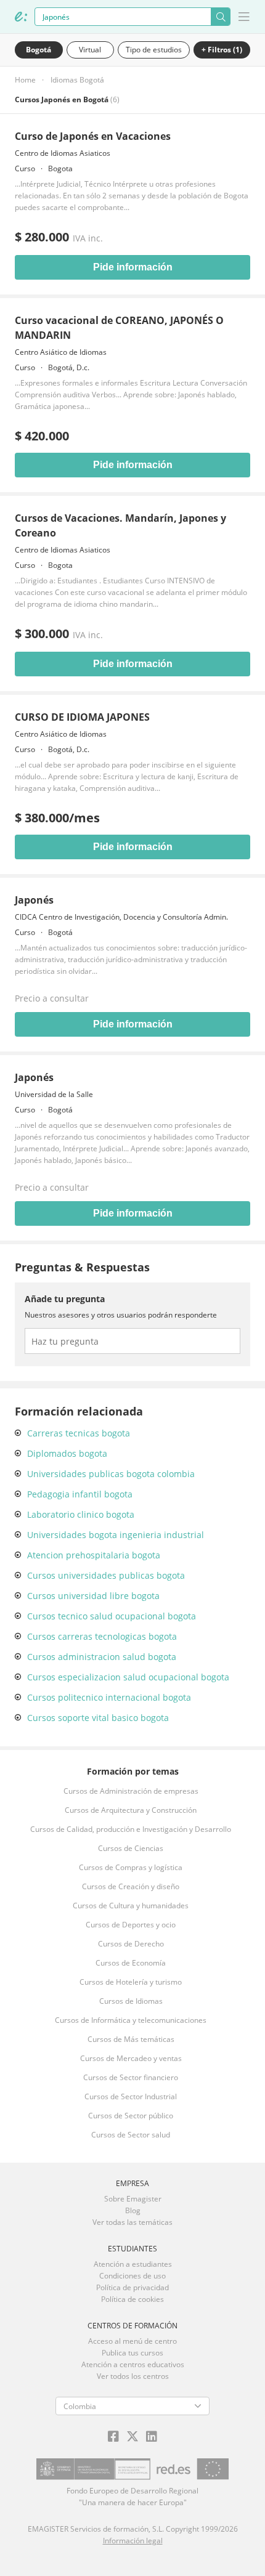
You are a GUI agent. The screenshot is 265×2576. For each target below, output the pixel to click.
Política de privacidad (132, 2287)
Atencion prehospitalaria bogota (94, 1555)
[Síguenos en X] (132, 2437)
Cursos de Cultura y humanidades (131, 1906)
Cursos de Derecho (131, 1944)
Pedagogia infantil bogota (80, 1494)
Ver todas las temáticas (132, 2222)
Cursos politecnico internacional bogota (109, 1697)
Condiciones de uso (132, 2276)
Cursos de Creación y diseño (131, 1886)
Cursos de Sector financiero (131, 2077)
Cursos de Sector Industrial (131, 2096)
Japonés (34, 900)
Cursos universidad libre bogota (93, 1596)
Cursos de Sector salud (131, 2135)
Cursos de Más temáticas (131, 2039)
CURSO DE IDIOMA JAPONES (82, 717)
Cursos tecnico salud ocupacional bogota (112, 1616)
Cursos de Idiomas (131, 2001)
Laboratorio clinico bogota (81, 1514)
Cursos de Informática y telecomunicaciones (131, 2020)
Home (25, 80)
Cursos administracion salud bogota (102, 1657)
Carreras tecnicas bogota (79, 1433)
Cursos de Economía (131, 1963)
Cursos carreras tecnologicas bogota (102, 1636)
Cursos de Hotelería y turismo (131, 1982)
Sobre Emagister (133, 2199)
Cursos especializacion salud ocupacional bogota (128, 1677)
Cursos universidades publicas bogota (106, 1575)
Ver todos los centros (133, 2376)
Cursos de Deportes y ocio (131, 1925)
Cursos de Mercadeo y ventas (131, 2058)
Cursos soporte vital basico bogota (98, 1718)
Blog (133, 2210)
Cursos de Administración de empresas (131, 1791)
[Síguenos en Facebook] (113, 2437)
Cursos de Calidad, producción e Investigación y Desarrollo (131, 1829)
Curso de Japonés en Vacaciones (93, 136)
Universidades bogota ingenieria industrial (116, 1535)
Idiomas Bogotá (77, 80)
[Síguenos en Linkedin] (152, 2437)
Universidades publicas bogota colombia (111, 1474)
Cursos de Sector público (131, 2116)
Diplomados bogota (67, 1453)
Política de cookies (132, 2299)
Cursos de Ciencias (131, 1848)
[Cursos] (21, 17)
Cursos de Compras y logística (131, 1867)
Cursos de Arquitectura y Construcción (131, 1810)
